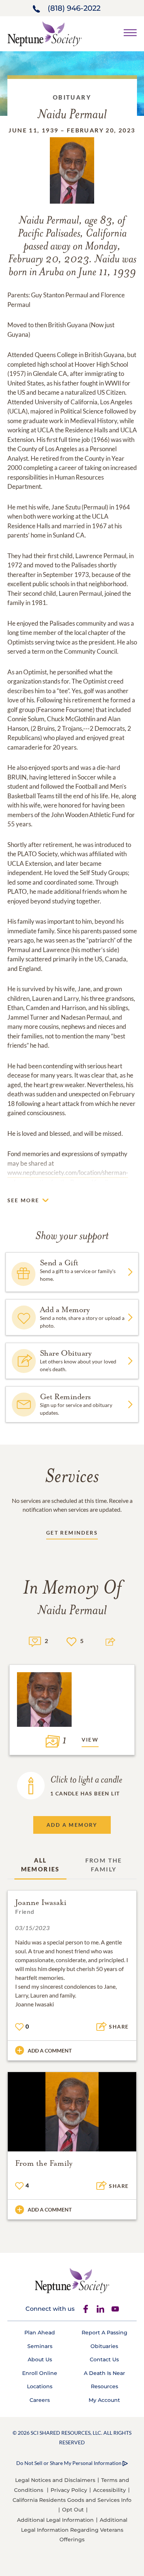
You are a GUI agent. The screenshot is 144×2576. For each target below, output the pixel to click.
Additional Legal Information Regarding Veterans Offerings (74, 2530)
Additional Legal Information (55, 2520)
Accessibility (109, 2490)
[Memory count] (35, 1641)
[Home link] (45, 33)
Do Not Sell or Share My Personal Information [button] (69, 2463)
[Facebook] (86, 2309)
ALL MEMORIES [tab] (40, 1865)
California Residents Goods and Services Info (72, 2500)
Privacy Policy (69, 2490)
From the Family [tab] (104, 1865)
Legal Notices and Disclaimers (55, 2480)
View (90, 1740)
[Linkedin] (100, 2309)
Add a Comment (50, 2051)
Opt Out (73, 2510)
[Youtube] (115, 2309)
